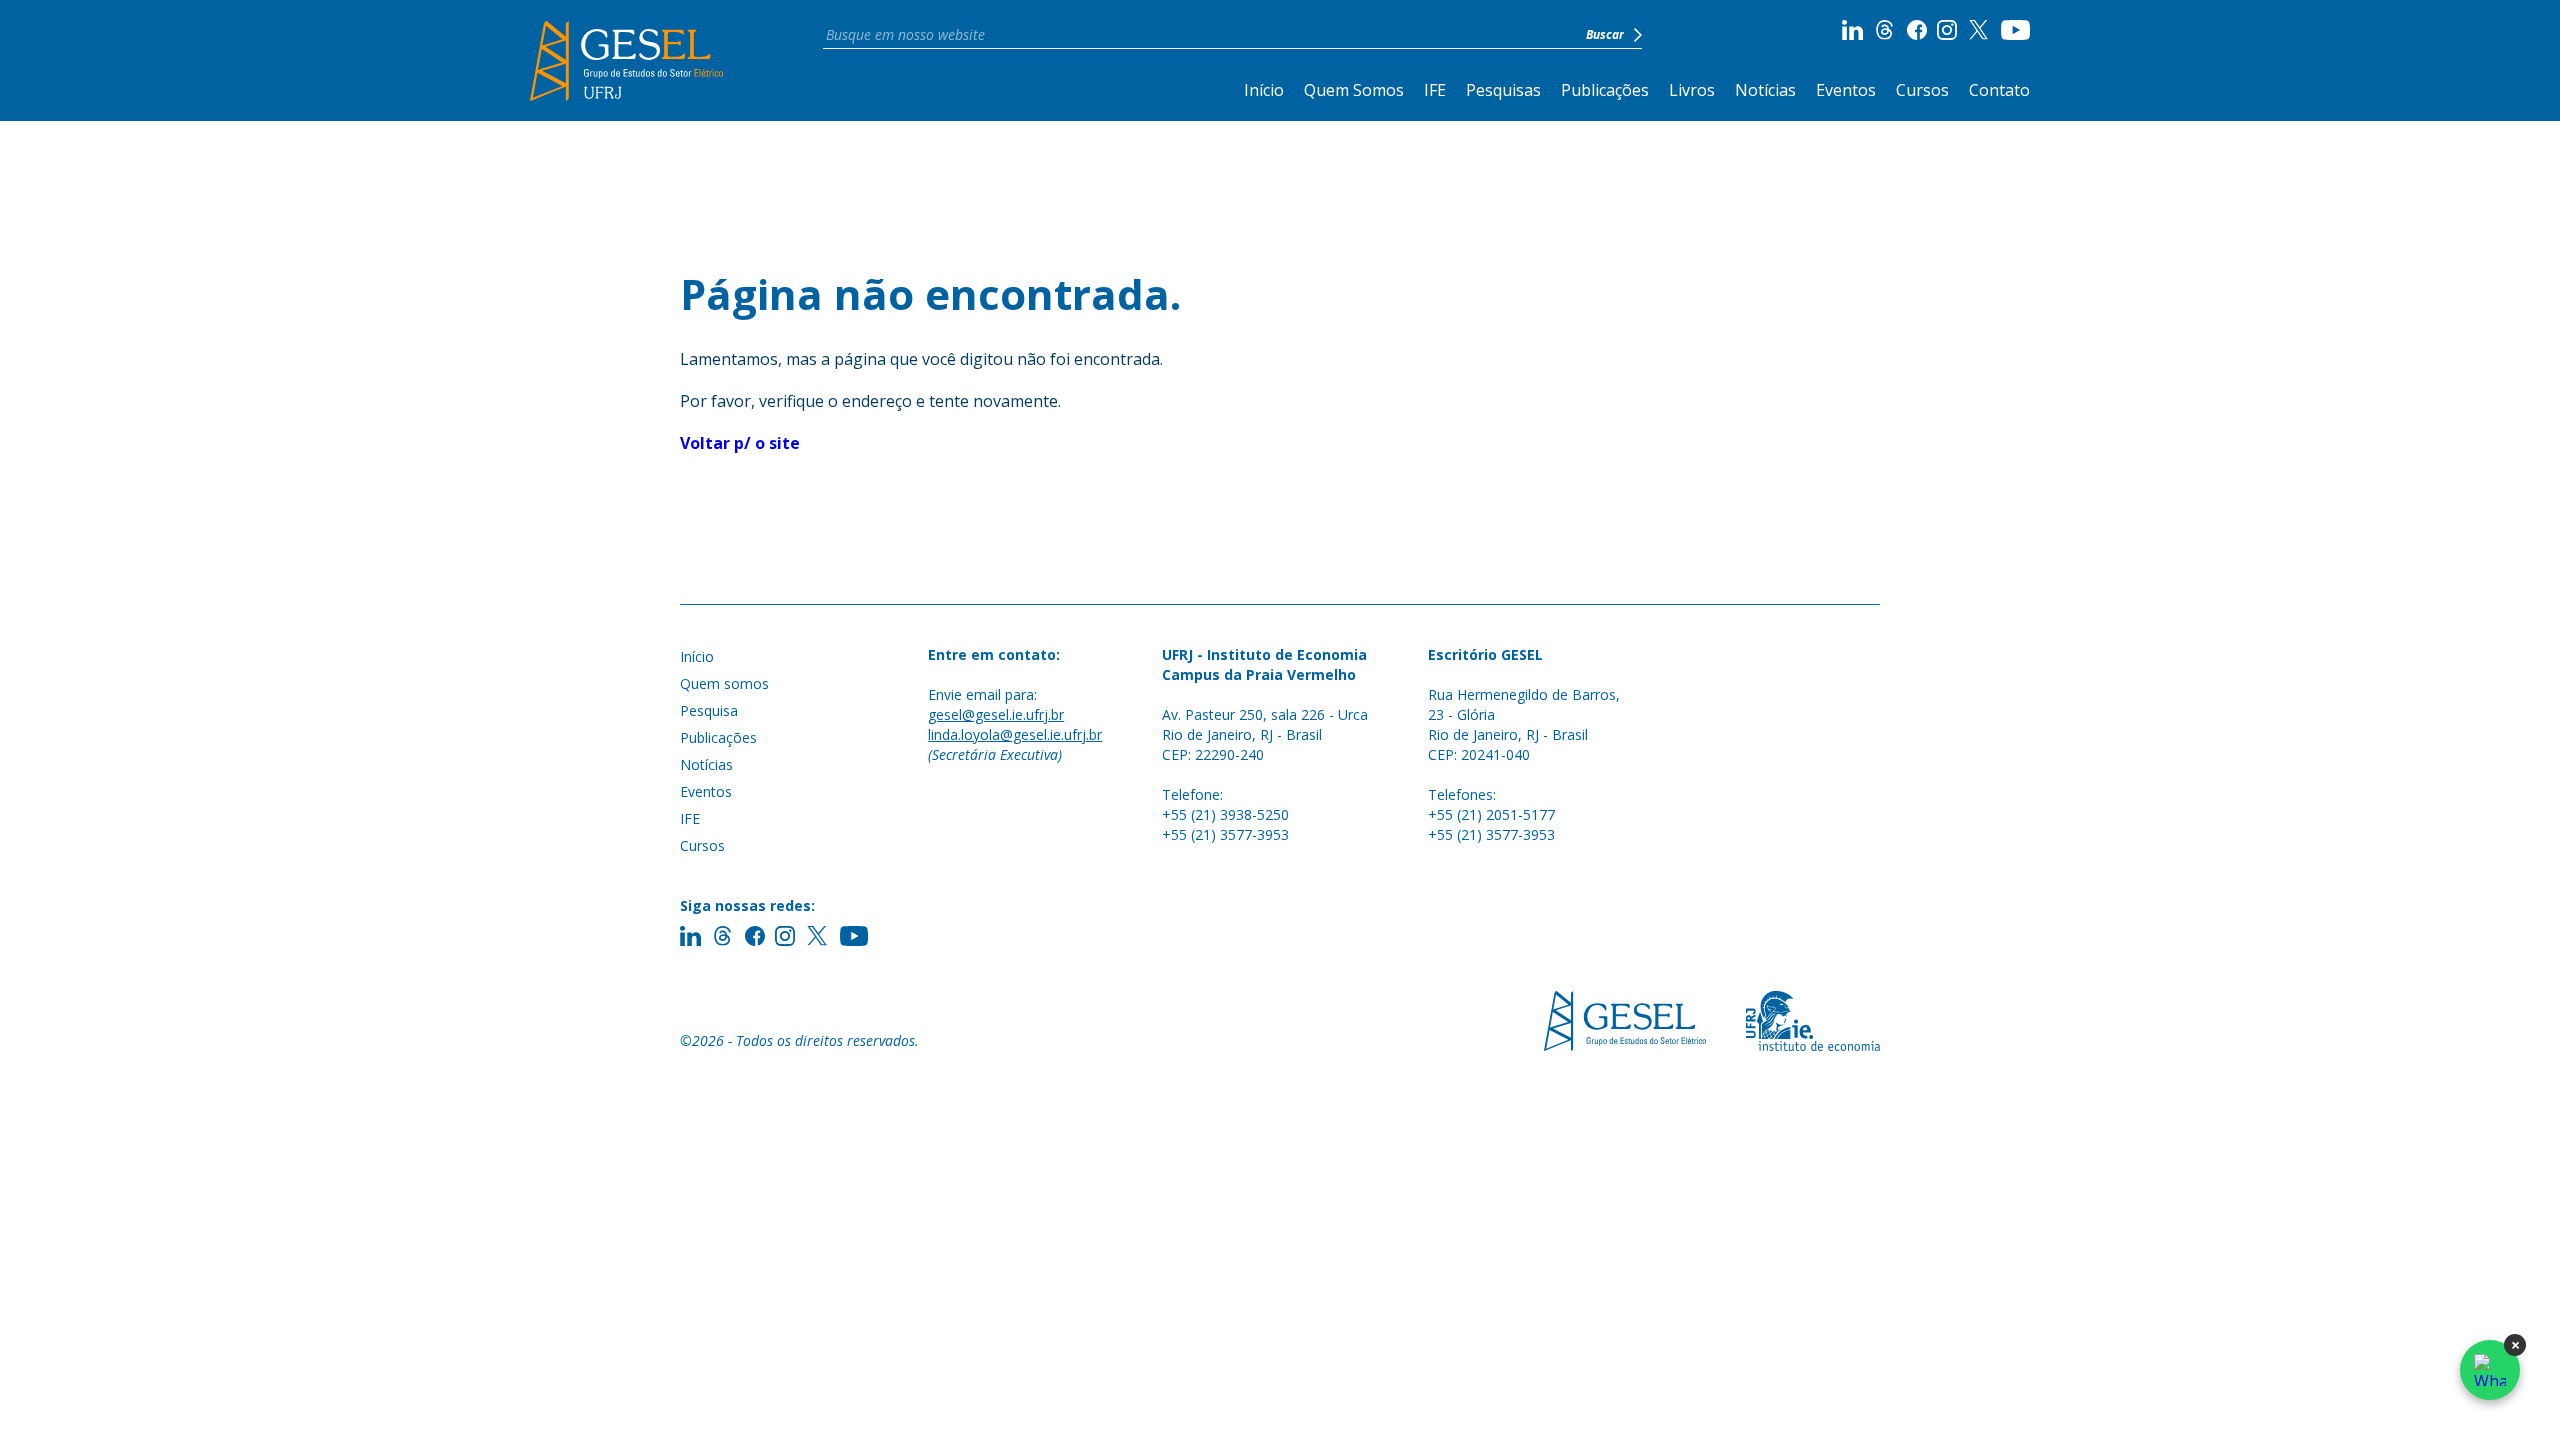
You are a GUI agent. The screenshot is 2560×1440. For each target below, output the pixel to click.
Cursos (1922, 90)
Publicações (1605, 90)
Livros (1692, 90)
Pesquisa (709, 710)
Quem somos (724, 683)
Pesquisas (1503, 90)
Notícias (1765, 90)
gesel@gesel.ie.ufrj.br (996, 714)
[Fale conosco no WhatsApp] (2490, 1370)
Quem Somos (1354, 90)
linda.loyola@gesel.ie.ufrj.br (1015, 734)
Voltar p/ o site (740, 443)
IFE (1435, 90)
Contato (1999, 90)
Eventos (1846, 90)
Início (1264, 90)
